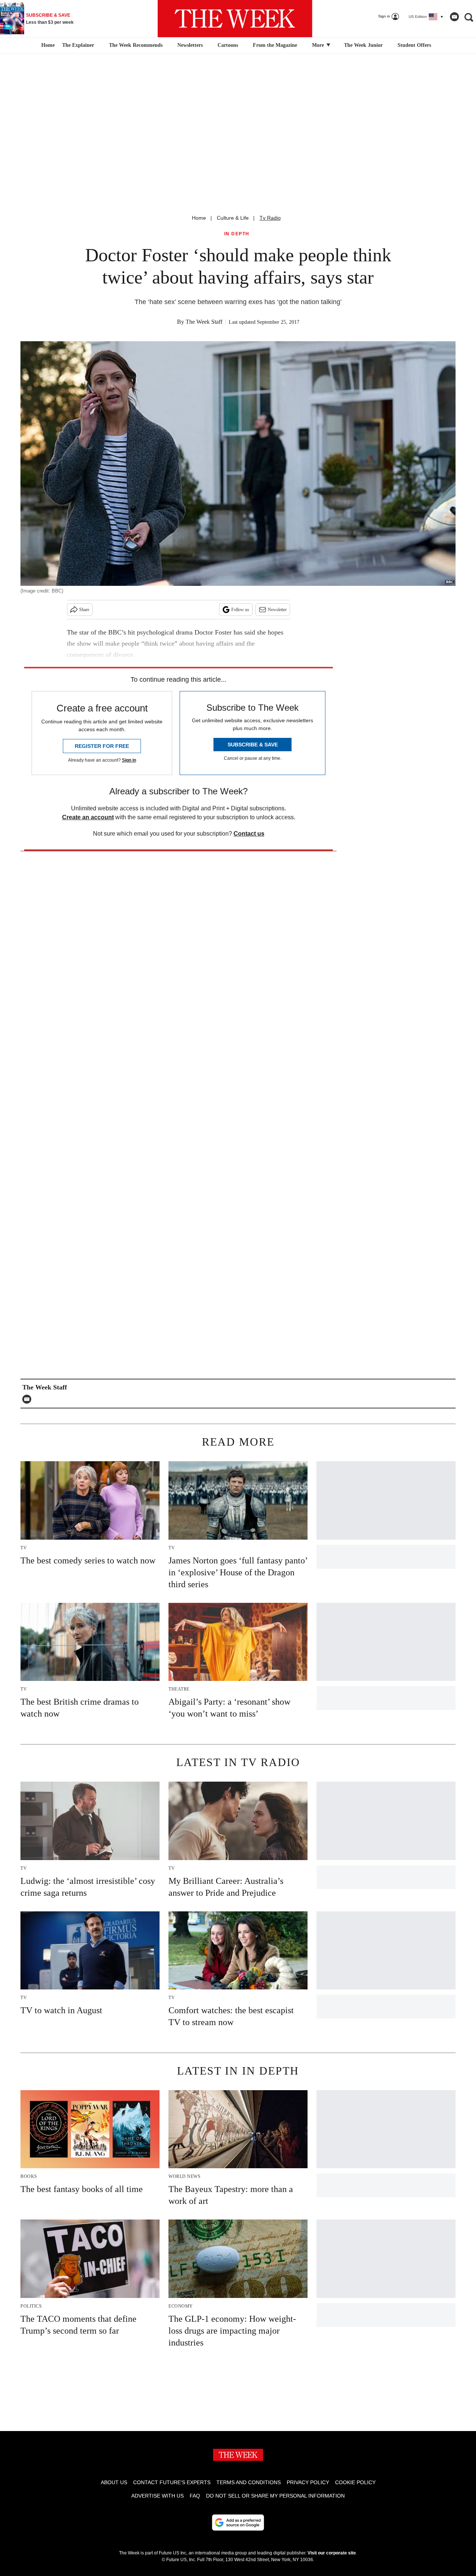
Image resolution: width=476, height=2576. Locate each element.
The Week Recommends (136, 45)
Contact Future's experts (172, 2482)
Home (199, 218)
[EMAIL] (29, 1399)
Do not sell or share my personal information (275, 2496)
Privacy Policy (308, 2482)
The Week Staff (204, 322)
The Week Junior (363, 45)
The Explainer (78, 45)
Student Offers (414, 45)
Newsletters (190, 45)
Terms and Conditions (249, 2482)
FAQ (195, 2496)
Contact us (249, 834)
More (319, 45)
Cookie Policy (355, 2482)
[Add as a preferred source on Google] (238, 2522)
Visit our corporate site (332, 2553)
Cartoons (228, 45)
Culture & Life (233, 218)
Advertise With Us (157, 2496)
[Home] (47, 45)
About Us (114, 2482)
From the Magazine (275, 45)
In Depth (237, 234)
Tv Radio (270, 218)
